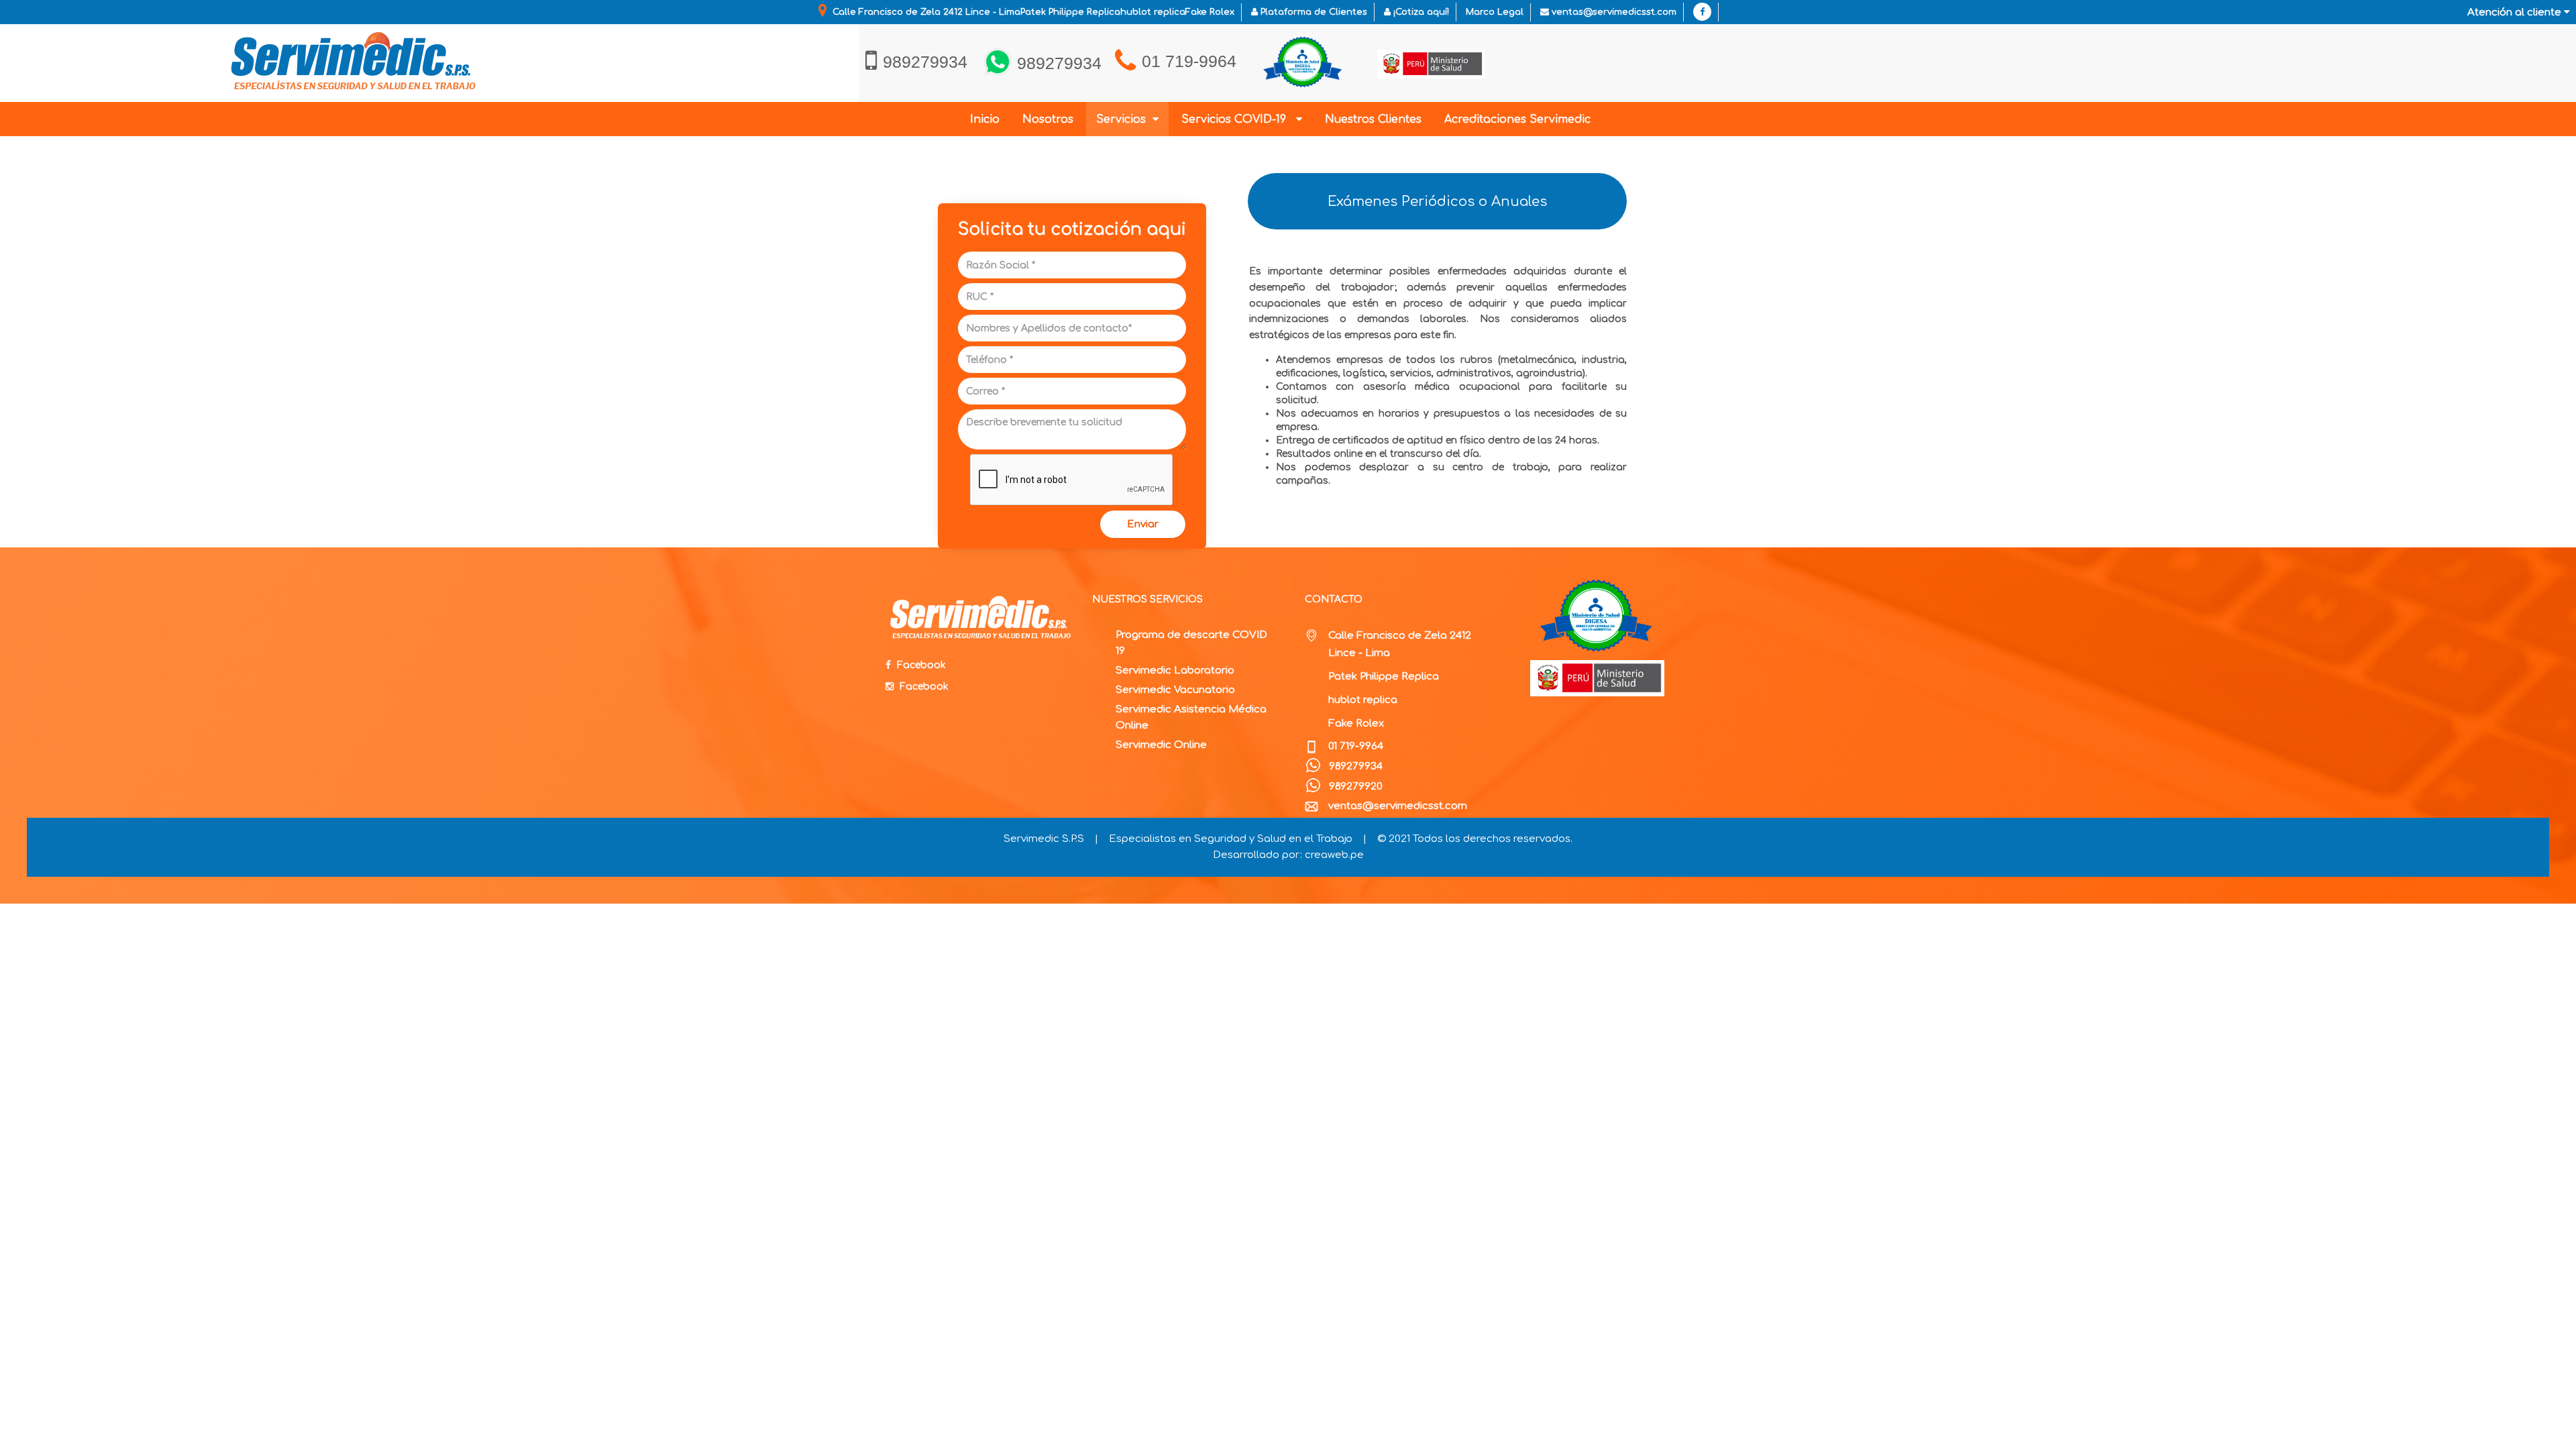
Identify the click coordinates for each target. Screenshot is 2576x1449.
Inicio (985, 119)
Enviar (1143, 524)
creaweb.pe (1334, 855)
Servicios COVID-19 (1239, 119)
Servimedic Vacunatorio (1175, 690)
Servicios (1124, 119)
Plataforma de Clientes (1312, 12)
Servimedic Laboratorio (1175, 670)
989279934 (1355, 766)
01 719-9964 (1189, 61)
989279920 (1356, 787)
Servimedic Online (1161, 745)
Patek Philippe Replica (1384, 677)
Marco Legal (1495, 12)
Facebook (920, 665)
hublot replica (1363, 700)
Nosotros (1048, 119)
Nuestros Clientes (1373, 119)
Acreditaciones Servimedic (1517, 119)
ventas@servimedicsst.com (1613, 12)
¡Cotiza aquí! (1420, 12)
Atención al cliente (2516, 12)
